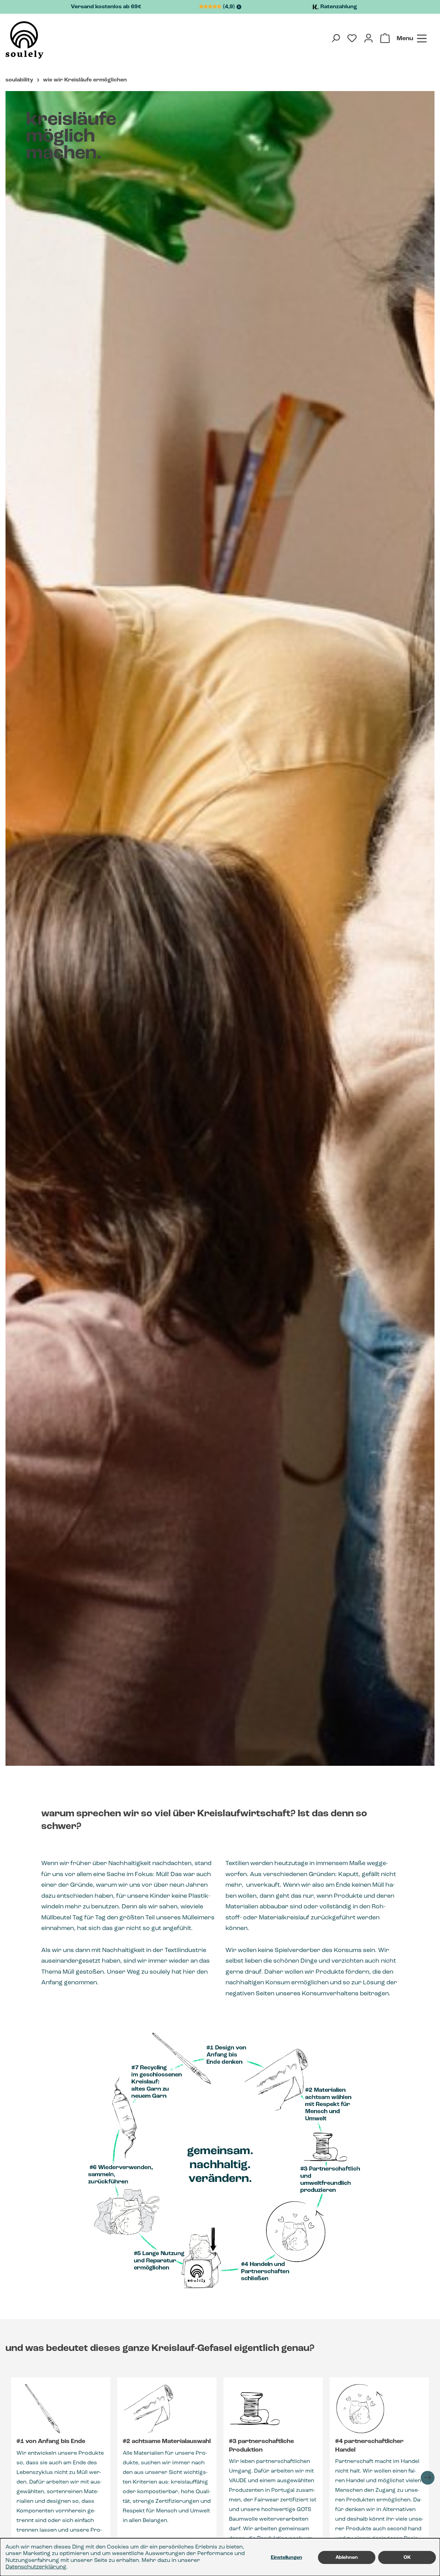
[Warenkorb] (385, 38)
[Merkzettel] (352, 38)
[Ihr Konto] (368, 38)
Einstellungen (287, 2557)
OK (407, 2557)
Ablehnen (347, 2557)
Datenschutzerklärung (36, 2567)
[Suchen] (335, 38)
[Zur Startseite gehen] (24, 40)
